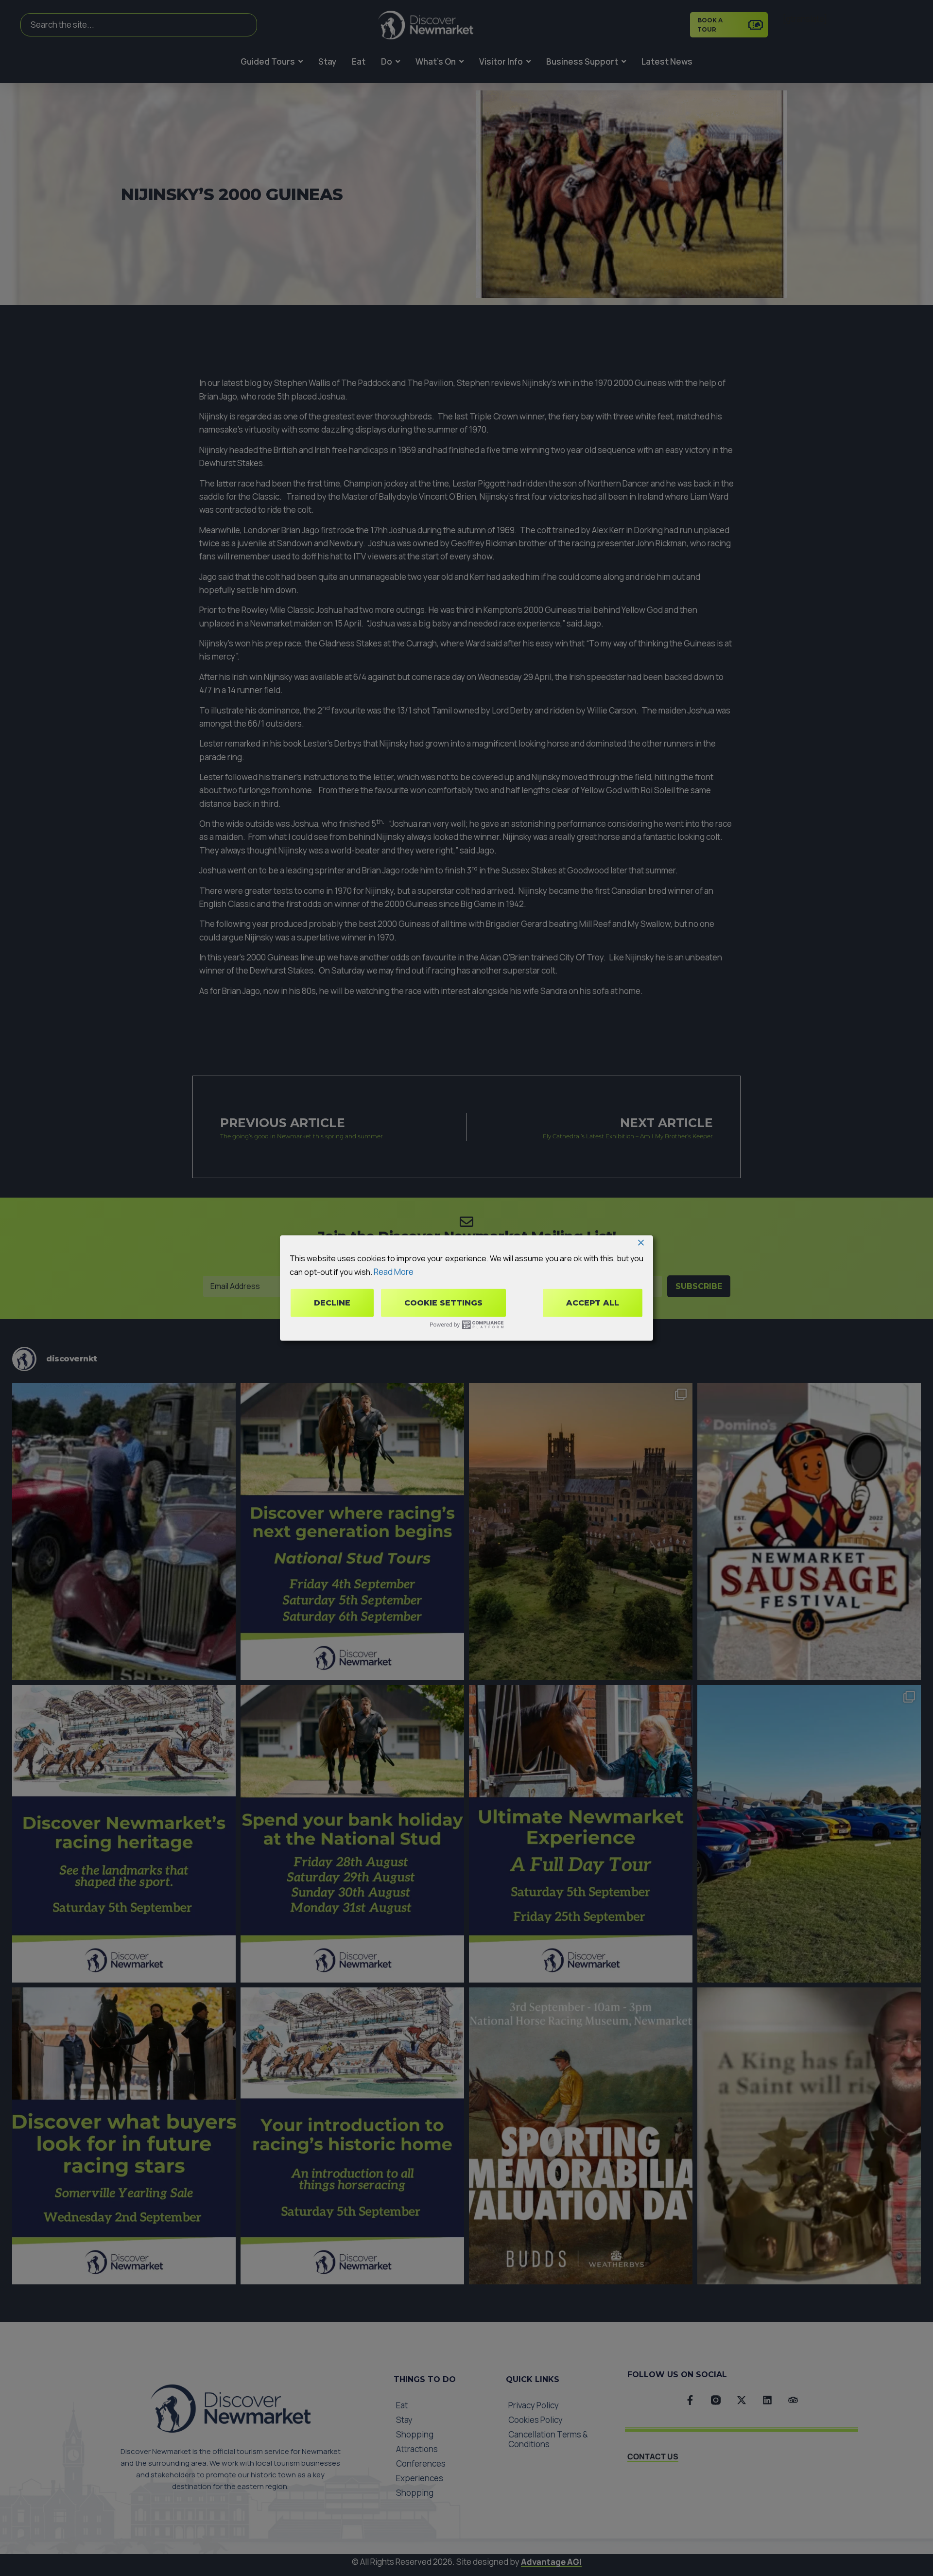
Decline (332, 1303)
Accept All (593, 1303)
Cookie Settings (443, 1303)
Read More (394, 1271)
